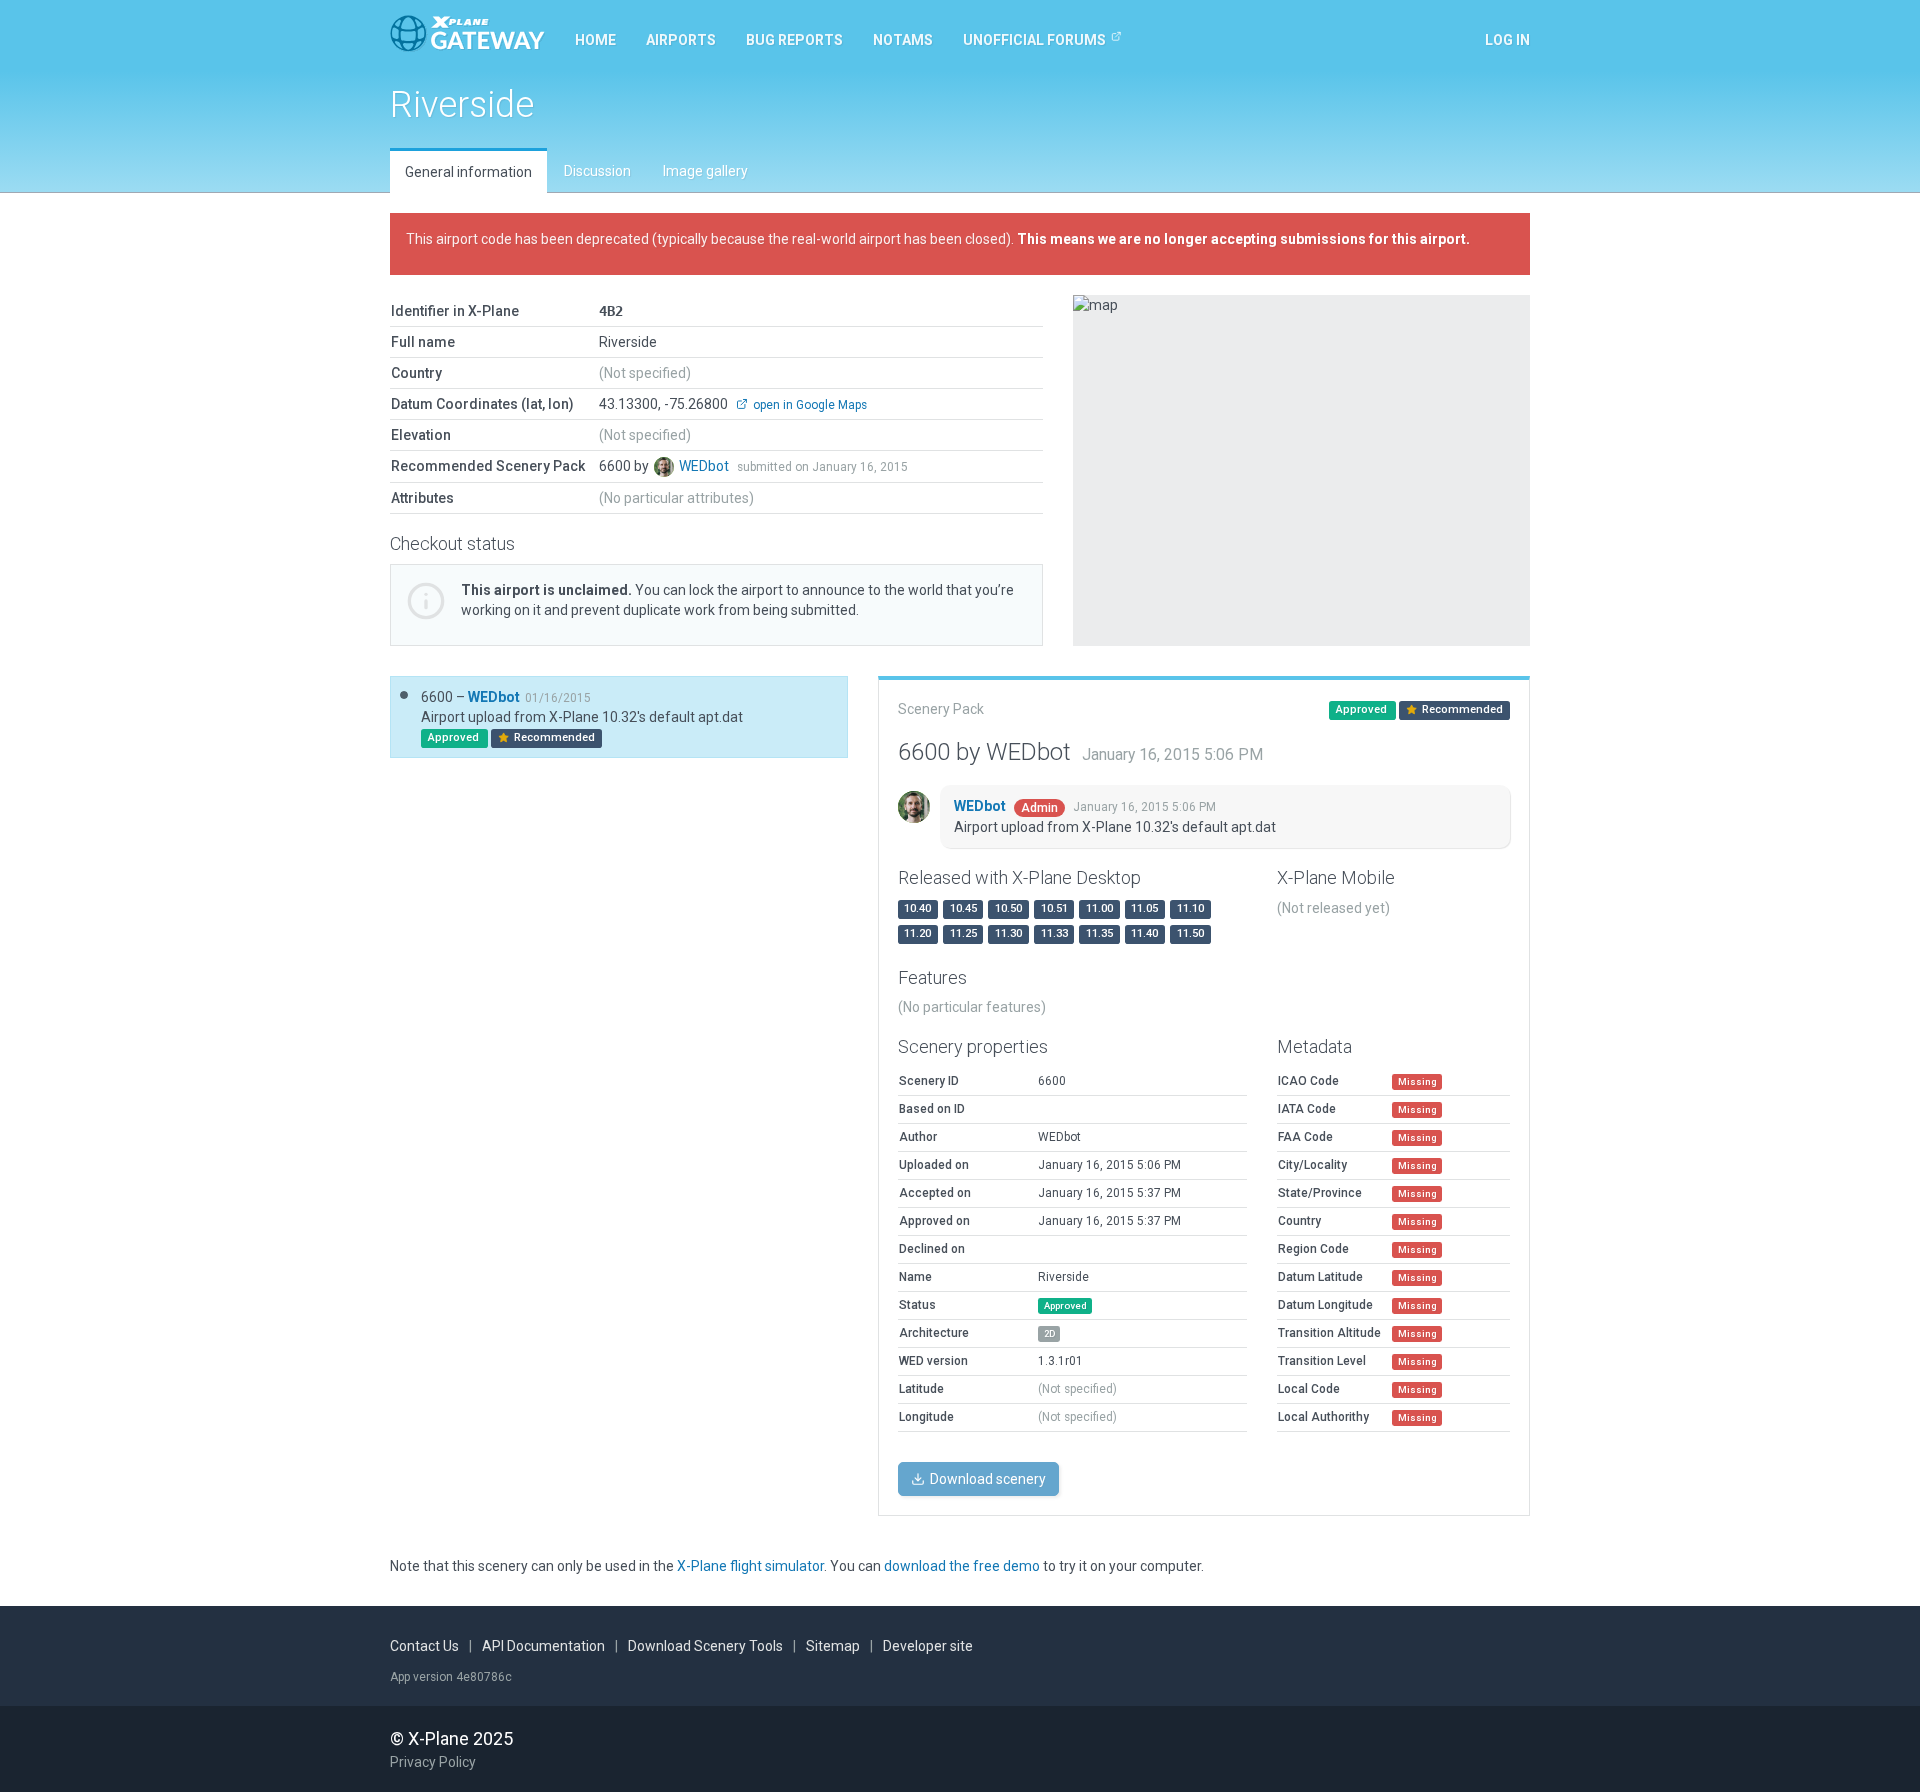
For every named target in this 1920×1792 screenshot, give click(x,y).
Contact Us (424, 1646)
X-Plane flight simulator (750, 1566)
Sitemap (833, 1646)
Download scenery (986, 1479)
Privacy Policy (433, 1762)
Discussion (597, 171)
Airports (681, 40)
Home (595, 40)
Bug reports (794, 40)
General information (468, 172)
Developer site (928, 1646)
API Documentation (543, 1646)
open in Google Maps (808, 405)
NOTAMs (903, 40)
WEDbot (705, 466)
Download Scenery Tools (705, 1646)
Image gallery (705, 171)
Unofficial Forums (1034, 40)
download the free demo (962, 1566)
